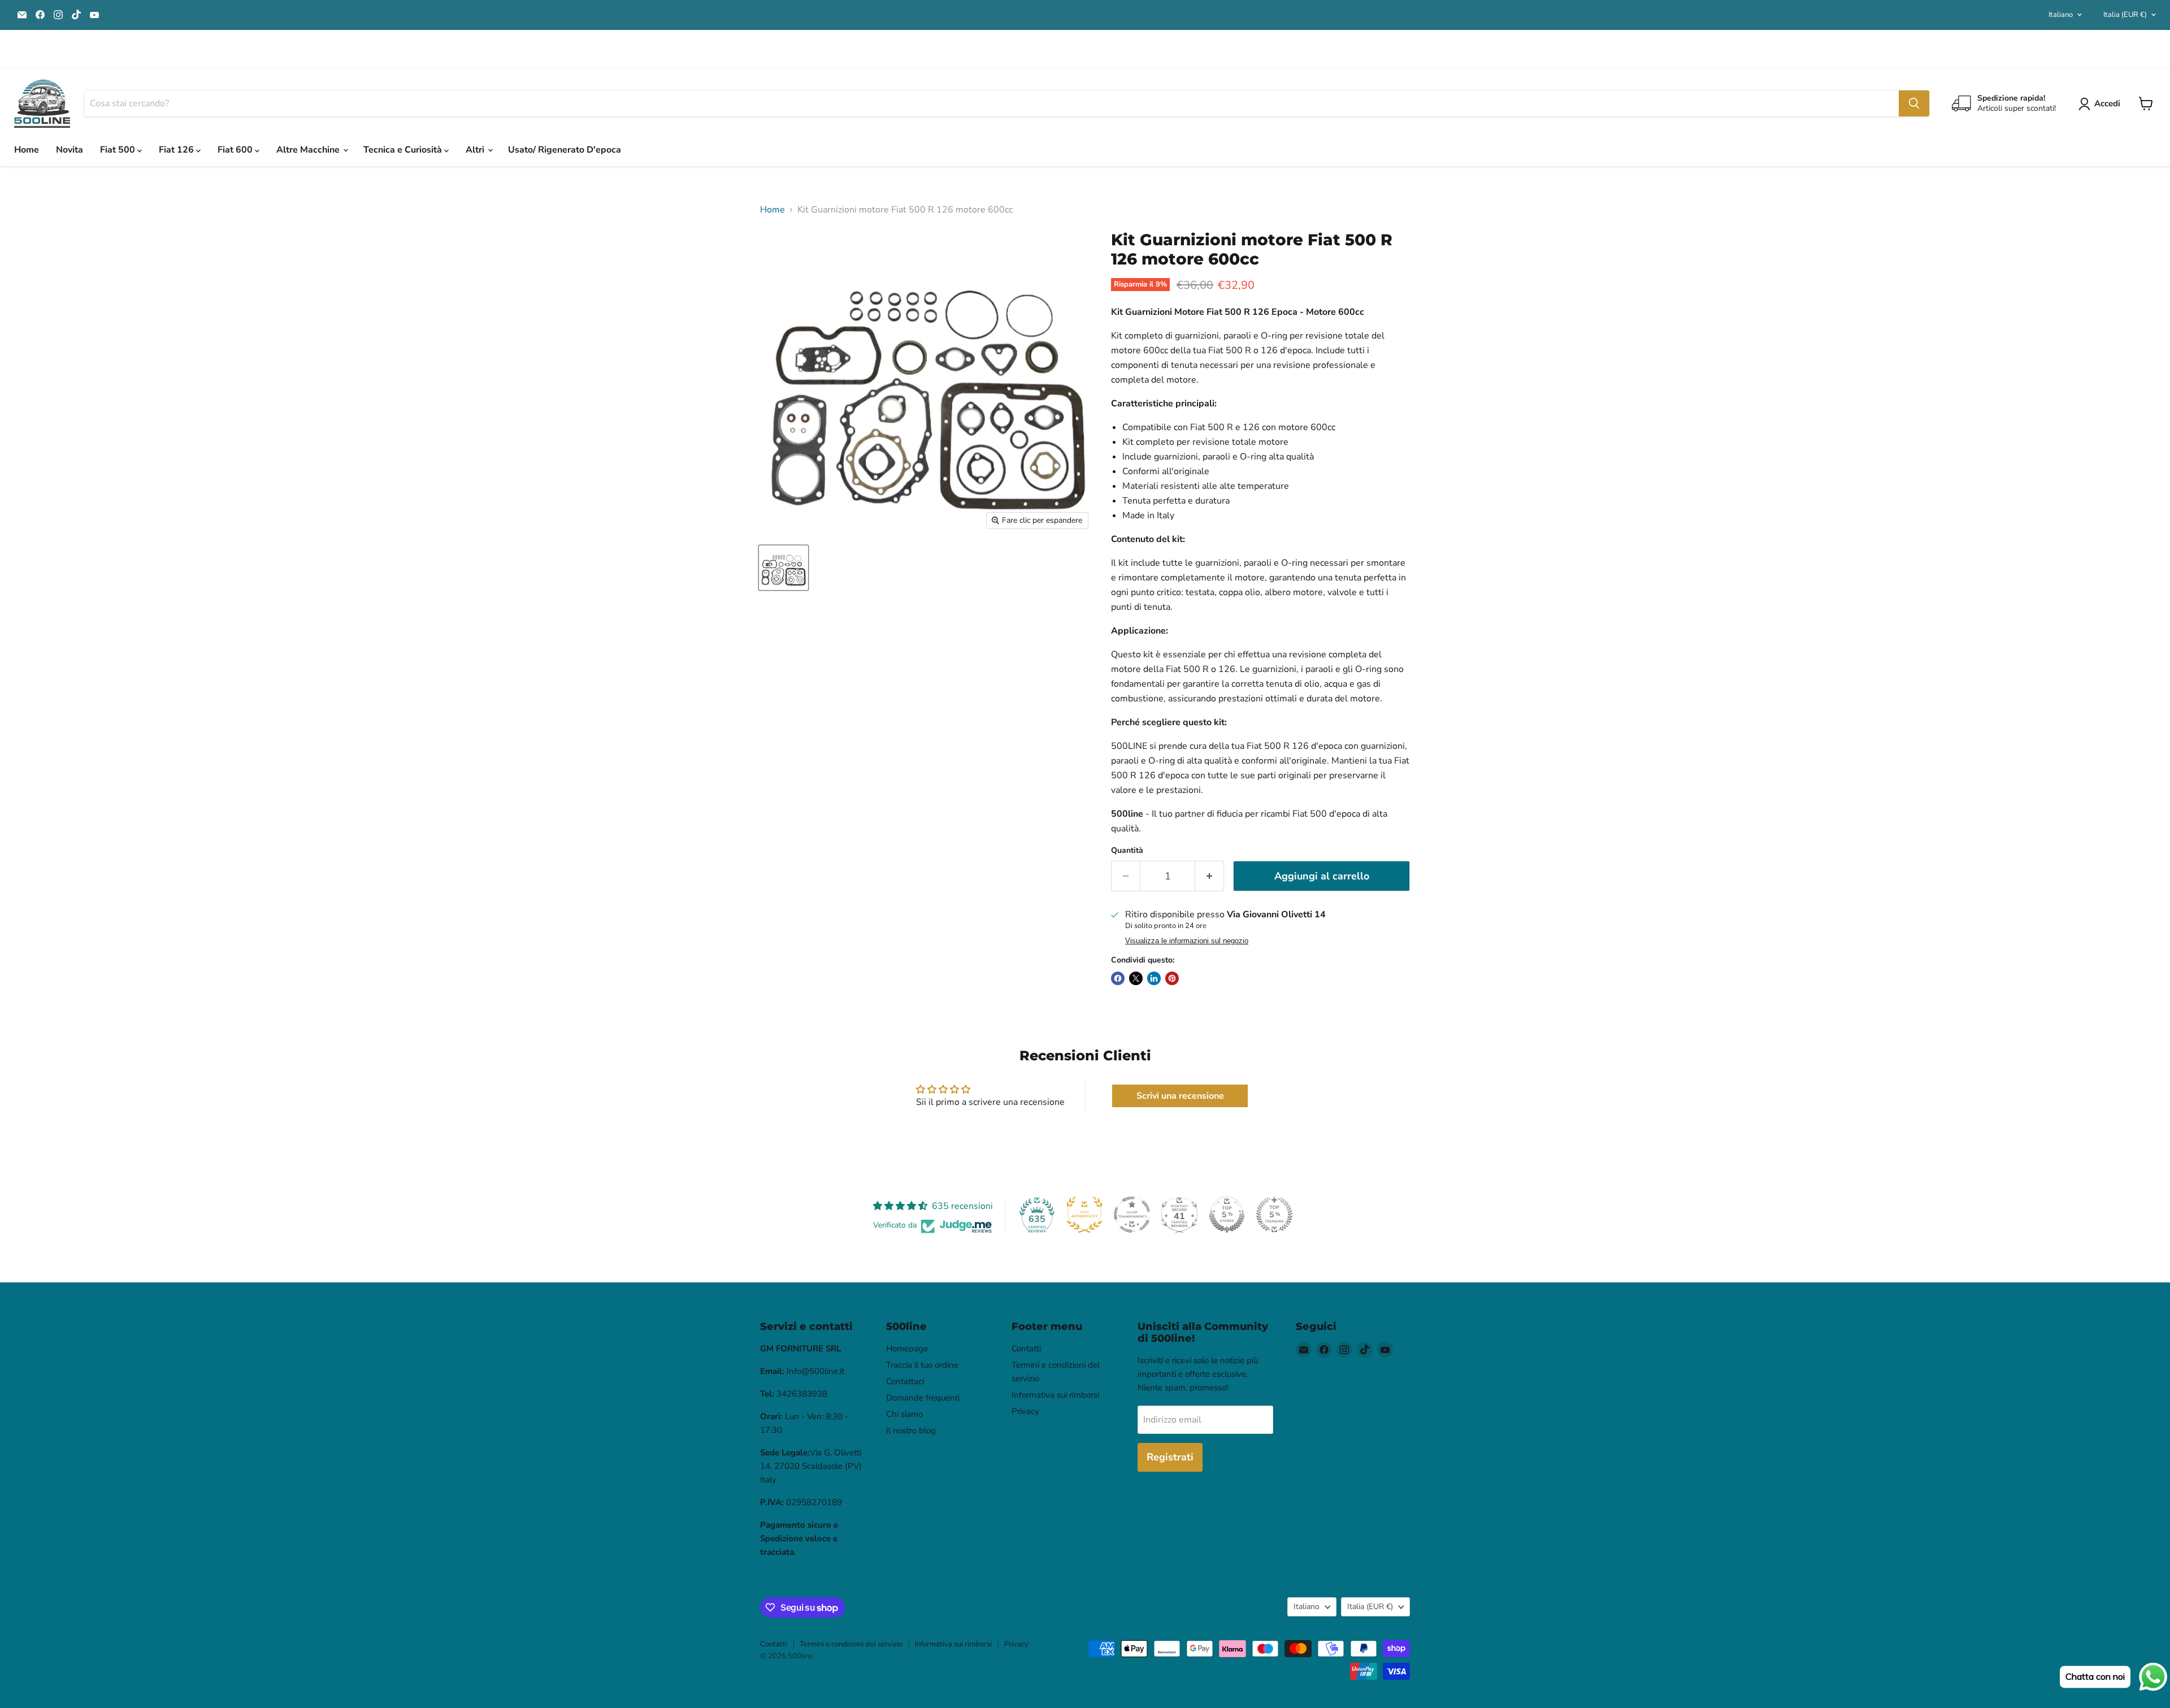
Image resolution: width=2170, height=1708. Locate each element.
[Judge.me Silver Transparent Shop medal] (1132, 1215)
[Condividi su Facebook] (1118, 978)
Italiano (2061, 15)
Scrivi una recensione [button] (1180, 1096)
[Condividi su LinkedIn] (1154, 978)
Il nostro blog (911, 1430)
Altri (476, 150)
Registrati (1170, 1457)
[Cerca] (1914, 103)
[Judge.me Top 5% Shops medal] (1227, 1215)
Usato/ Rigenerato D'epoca (565, 150)
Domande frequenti (923, 1398)
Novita (70, 150)
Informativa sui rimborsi (1055, 1395)
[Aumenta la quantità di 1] (1210, 876)
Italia (2125, 15)
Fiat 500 (119, 150)
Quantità (1127, 851)
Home (27, 150)
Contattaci (905, 1381)
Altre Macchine (309, 150)
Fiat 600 (236, 150)
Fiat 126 (177, 150)
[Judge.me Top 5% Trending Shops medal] (1274, 1215)
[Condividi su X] (1136, 978)
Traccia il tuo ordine (922, 1365)
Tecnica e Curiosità (404, 150)
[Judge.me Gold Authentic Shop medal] (1084, 1215)
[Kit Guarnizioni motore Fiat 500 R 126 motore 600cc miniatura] (784, 568)
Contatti (1026, 1349)
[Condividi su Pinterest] (1172, 978)
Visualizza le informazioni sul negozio (1187, 941)
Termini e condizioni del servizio (851, 1644)
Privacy (1025, 1411)
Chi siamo (904, 1414)
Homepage (907, 1349)
